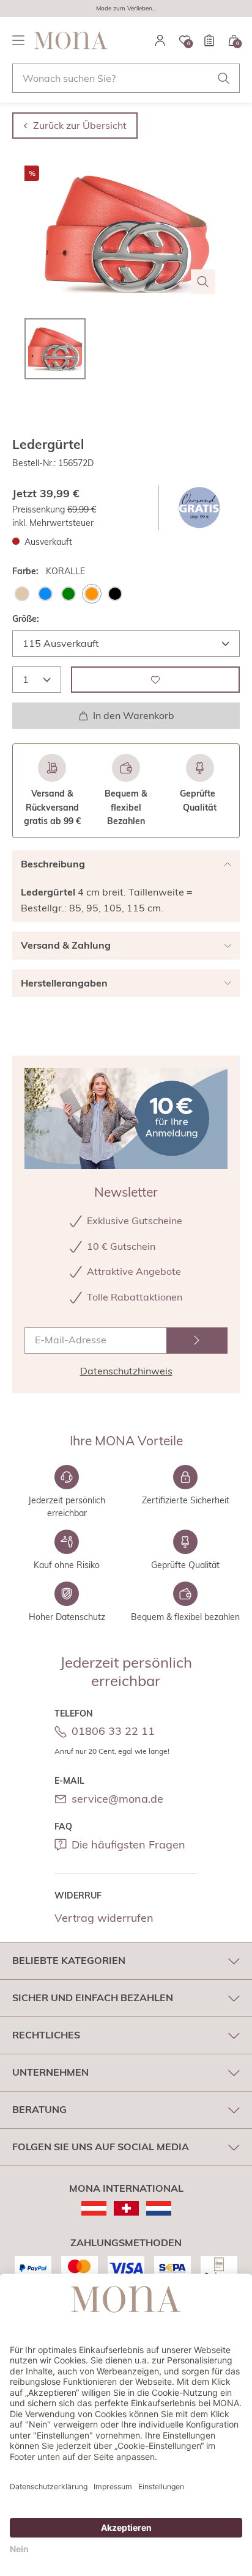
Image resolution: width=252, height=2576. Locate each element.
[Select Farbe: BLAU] (45, 594)
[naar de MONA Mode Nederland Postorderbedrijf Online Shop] (159, 2208)
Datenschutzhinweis (126, 1371)
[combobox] (126, 78)
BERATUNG (39, 2109)
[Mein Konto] (160, 40)
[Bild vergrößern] (203, 282)
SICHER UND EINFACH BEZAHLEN (93, 1998)
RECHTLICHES (46, 2035)
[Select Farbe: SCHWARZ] (115, 594)
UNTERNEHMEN (50, 2072)
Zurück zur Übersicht (80, 125)
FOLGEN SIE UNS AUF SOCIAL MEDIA (101, 2147)
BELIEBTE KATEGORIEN (69, 1960)
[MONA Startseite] (71, 40)
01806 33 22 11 (113, 1731)
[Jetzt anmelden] (197, 1341)
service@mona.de (117, 1799)
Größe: (26, 619)
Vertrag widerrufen (104, 1918)
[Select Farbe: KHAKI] (69, 594)
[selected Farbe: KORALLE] (92, 594)
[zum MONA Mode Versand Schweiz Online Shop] (126, 2208)
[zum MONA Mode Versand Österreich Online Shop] (94, 2208)
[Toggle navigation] (18, 40)
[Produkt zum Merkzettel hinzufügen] (155, 680)
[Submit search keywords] (224, 78)
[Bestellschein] (209, 40)
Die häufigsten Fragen (128, 1844)
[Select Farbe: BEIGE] (22, 594)
